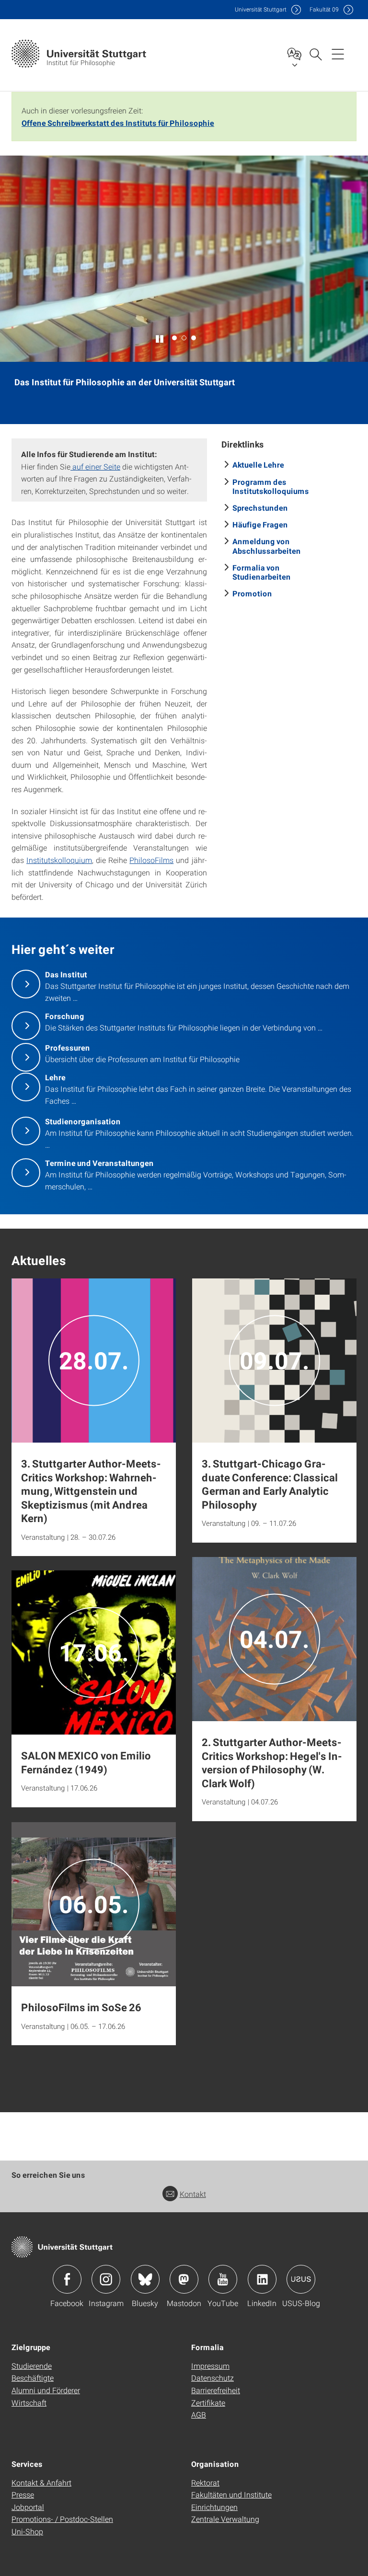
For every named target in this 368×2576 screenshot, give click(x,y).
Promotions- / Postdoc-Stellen (62, 2519)
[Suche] (315, 54)
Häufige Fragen (260, 524)
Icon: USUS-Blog (301, 2279)
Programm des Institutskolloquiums (271, 486)
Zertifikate (208, 2402)
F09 (324, 9)
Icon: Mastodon (184, 2279)
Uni (261, 9)
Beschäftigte (33, 2378)
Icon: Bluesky (145, 2279)
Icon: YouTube (223, 2279)
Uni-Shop (27, 2531)
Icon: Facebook (67, 2279)
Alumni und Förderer (46, 2390)
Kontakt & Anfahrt (41, 2482)
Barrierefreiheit (216, 2390)
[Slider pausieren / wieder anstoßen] (160, 338)
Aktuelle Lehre (258, 465)
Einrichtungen (214, 2507)
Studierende (32, 2366)
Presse (23, 2494)
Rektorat (205, 2482)
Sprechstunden (260, 508)
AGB (199, 2414)
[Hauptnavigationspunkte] (338, 54)
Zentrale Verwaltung (225, 2519)
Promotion (252, 593)
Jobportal (28, 2507)
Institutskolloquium (59, 860)
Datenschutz (213, 2378)
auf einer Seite (95, 466)
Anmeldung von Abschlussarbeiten (267, 546)
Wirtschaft (29, 2402)
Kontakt (193, 2194)
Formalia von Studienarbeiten (262, 572)
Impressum (210, 2366)
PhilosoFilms (151, 860)
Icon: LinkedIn (262, 2279)
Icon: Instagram (106, 2279)
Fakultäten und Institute (231, 2494)
